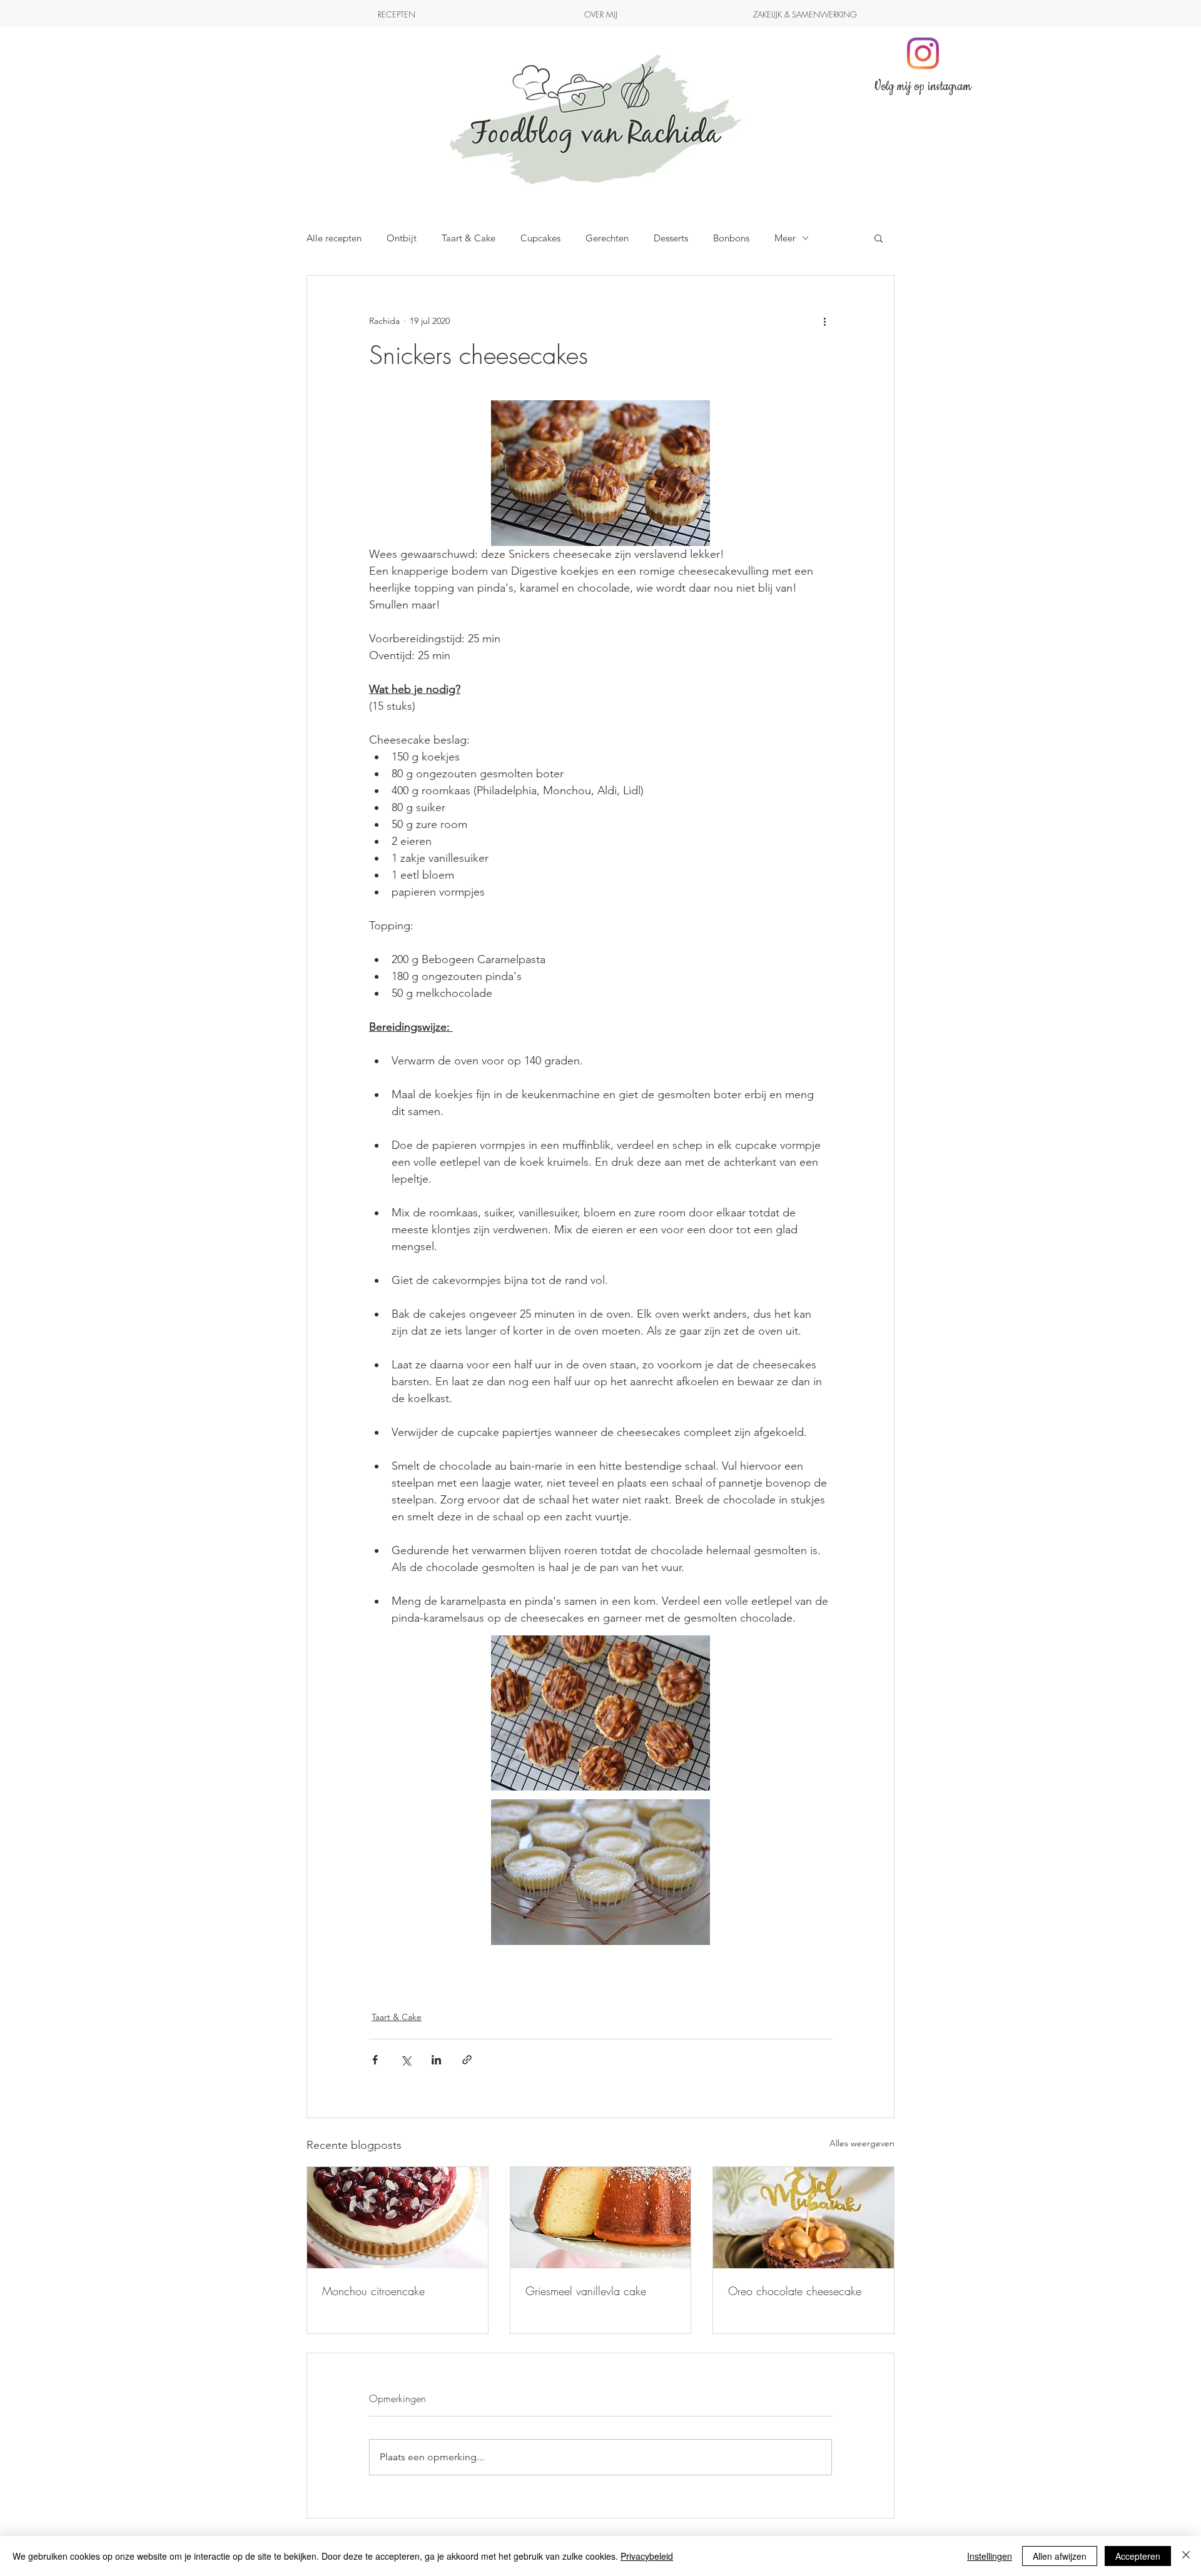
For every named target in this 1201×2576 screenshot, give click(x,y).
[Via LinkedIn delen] (436, 2060)
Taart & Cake (469, 238)
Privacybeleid (647, 2556)
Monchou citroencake (373, 2291)
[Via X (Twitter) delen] (406, 2060)
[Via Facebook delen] (375, 2060)
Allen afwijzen (1060, 2556)
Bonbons (731, 238)
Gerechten (607, 238)
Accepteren (1138, 2556)
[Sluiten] (1186, 2556)
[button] (879, 238)
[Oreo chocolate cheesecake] (803, 2218)
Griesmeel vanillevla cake (586, 2291)
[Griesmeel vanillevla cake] (601, 2218)
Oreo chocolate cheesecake (795, 2291)
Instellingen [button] (990, 2556)
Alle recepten (334, 238)
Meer (785, 238)
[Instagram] (923, 53)
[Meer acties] (824, 321)
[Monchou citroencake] (398, 2218)
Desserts (671, 238)
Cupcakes (540, 238)
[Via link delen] (467, 2060)
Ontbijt (402, 238)
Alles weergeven (862, 2143)
